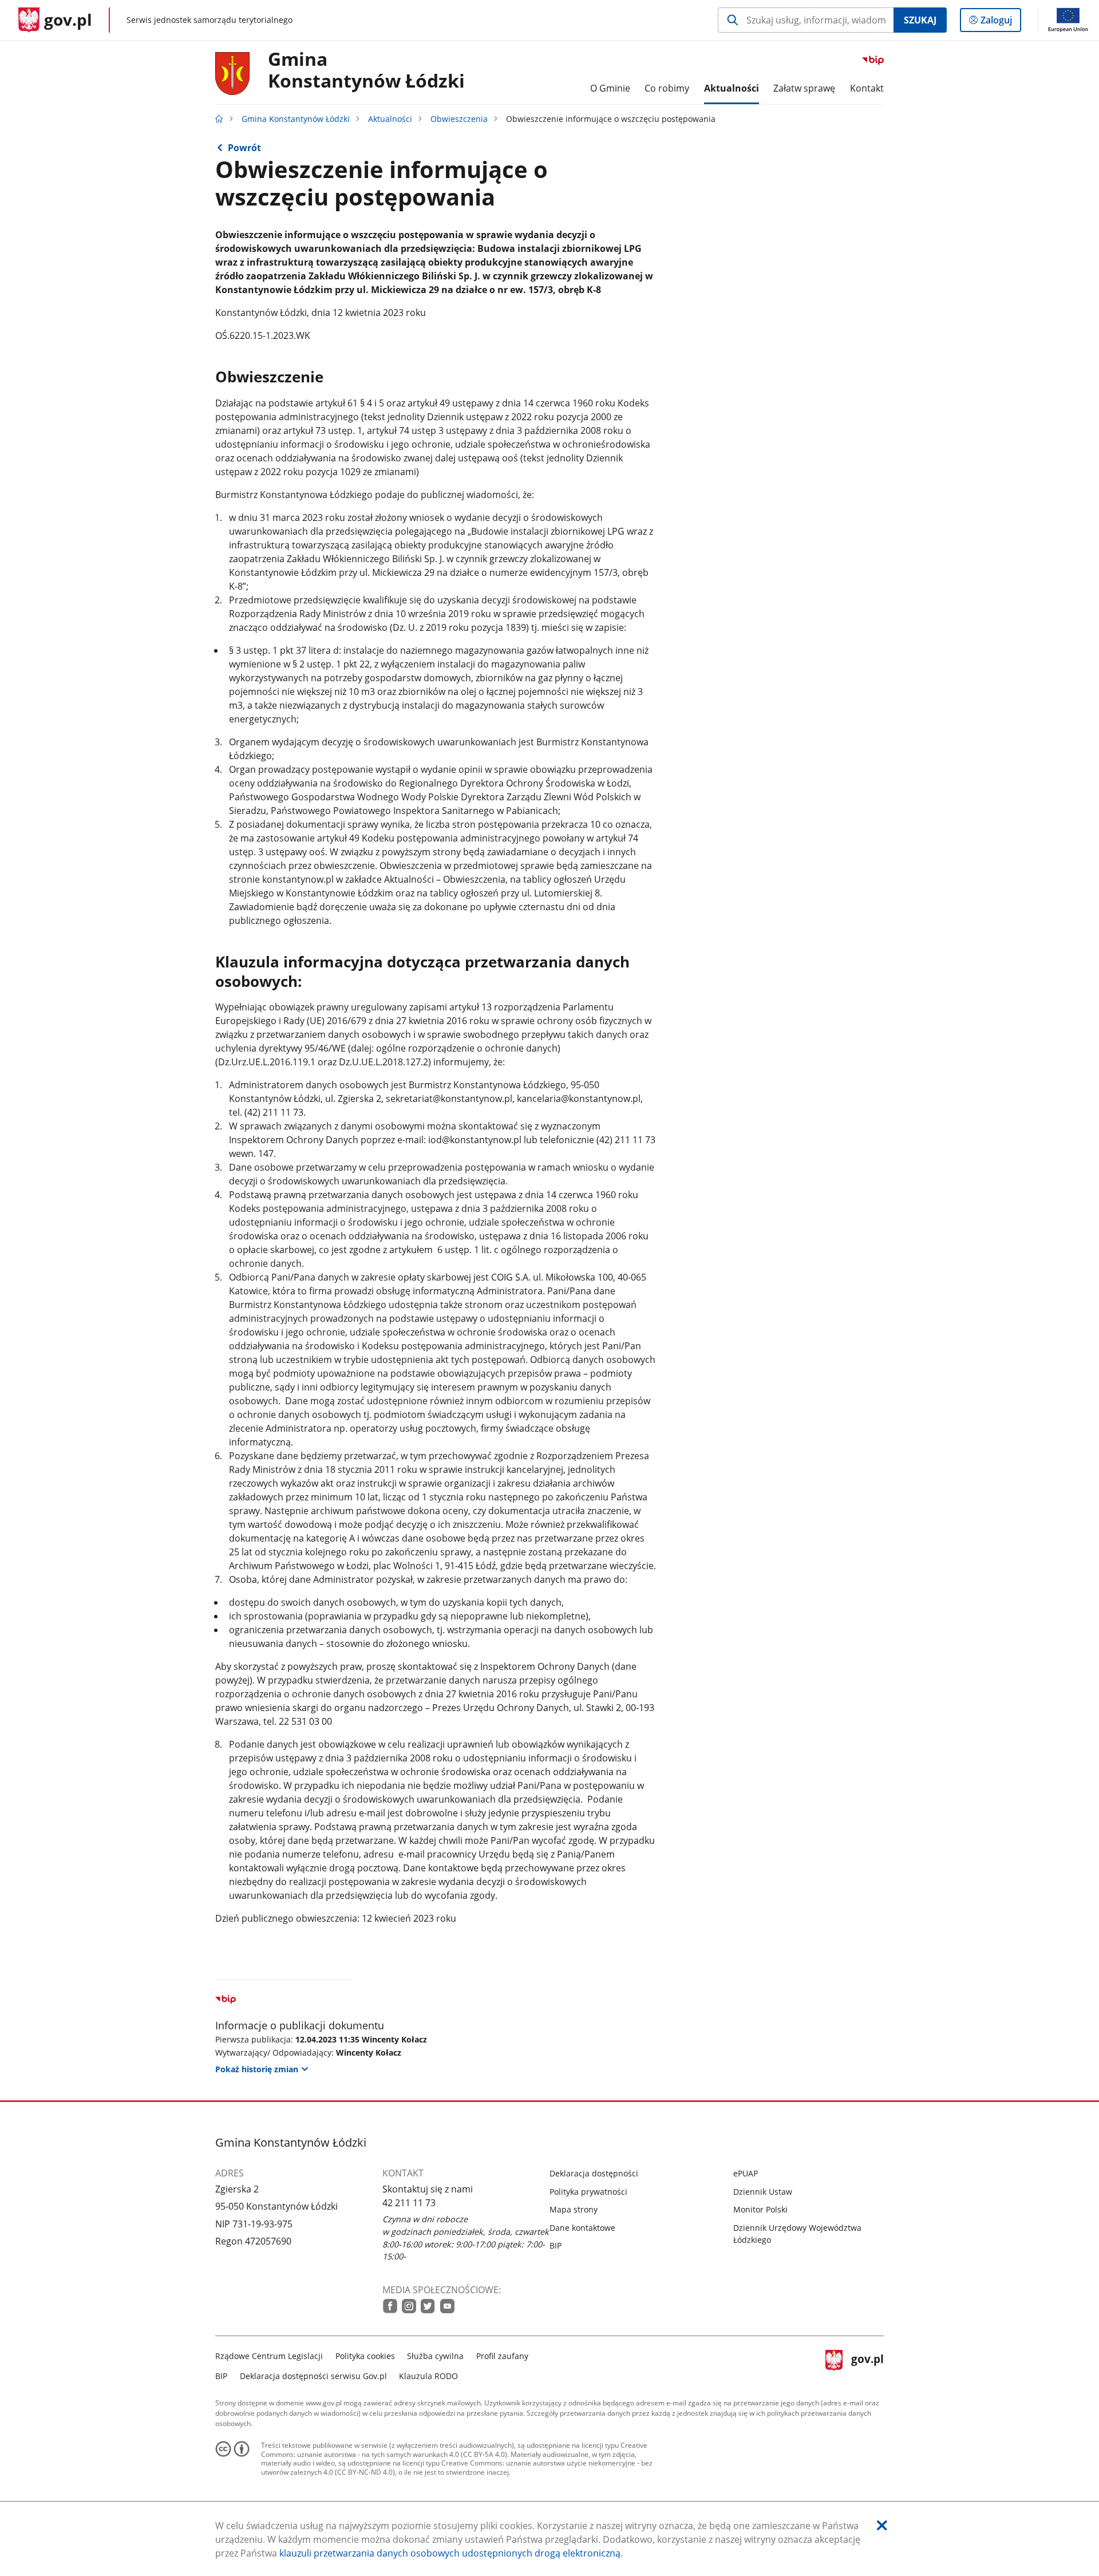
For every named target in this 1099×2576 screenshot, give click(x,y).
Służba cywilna (435, 2356)
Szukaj (920, 20)
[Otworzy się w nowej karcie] (390, 2306)
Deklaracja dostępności (594, 2173)
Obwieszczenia (459, 119)
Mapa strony (574, 2209)
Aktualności (390, 119)
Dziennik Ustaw (763, 2192)
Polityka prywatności (588, 2192)
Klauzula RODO (428, 2376)
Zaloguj (1001, 23)
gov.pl (867, 2364)
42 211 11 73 (409, 2203)
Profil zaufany (502, 2356)
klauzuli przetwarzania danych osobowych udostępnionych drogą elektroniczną (450, 2553)
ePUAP (746, 2173)
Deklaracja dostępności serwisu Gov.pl (313, 2376)
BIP (556, 2245)
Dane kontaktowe (582, 2228)
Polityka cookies (365, 2356)
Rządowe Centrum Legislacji (269, 2356)
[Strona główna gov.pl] (219, 119)
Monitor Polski (760, 2209)
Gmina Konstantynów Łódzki (366, 70)
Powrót (244, 148)
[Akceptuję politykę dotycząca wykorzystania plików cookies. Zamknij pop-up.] (882, 2525)
